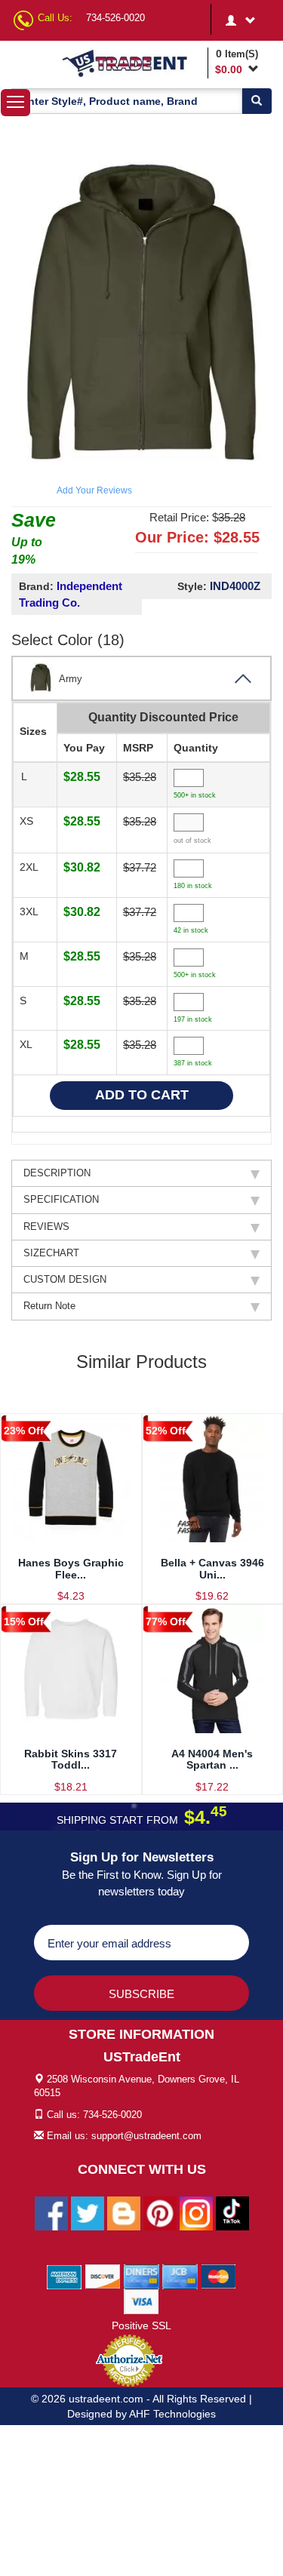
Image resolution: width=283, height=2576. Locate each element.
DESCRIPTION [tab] (57, 1173)
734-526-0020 (115, 18)
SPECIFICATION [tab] (61, 1199)
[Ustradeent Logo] (132, 63)
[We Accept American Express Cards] (65, 2276)
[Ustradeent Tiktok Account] (232, 2212)
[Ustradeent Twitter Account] (88, 2212)
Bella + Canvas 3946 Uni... (212, 1568)
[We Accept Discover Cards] (103, 2276)
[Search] (257, 101)
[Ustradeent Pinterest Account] (160, 2212)
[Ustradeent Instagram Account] (196, 2212)
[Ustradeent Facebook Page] (51, 2212)
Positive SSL (141, 2325)
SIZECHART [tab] (51, 1253)
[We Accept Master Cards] (218, 2276)
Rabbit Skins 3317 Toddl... (71, 1759)
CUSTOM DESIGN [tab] (65, 1279)
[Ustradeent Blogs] (124, 2212)
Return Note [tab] (49, 1306)
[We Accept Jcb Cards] (180, 2276)
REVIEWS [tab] (46, 1227)
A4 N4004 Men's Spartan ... (212, 1759)
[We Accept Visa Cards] (141, 2301)
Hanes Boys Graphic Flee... (71, 1568)
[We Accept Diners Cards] (141, 2276)
